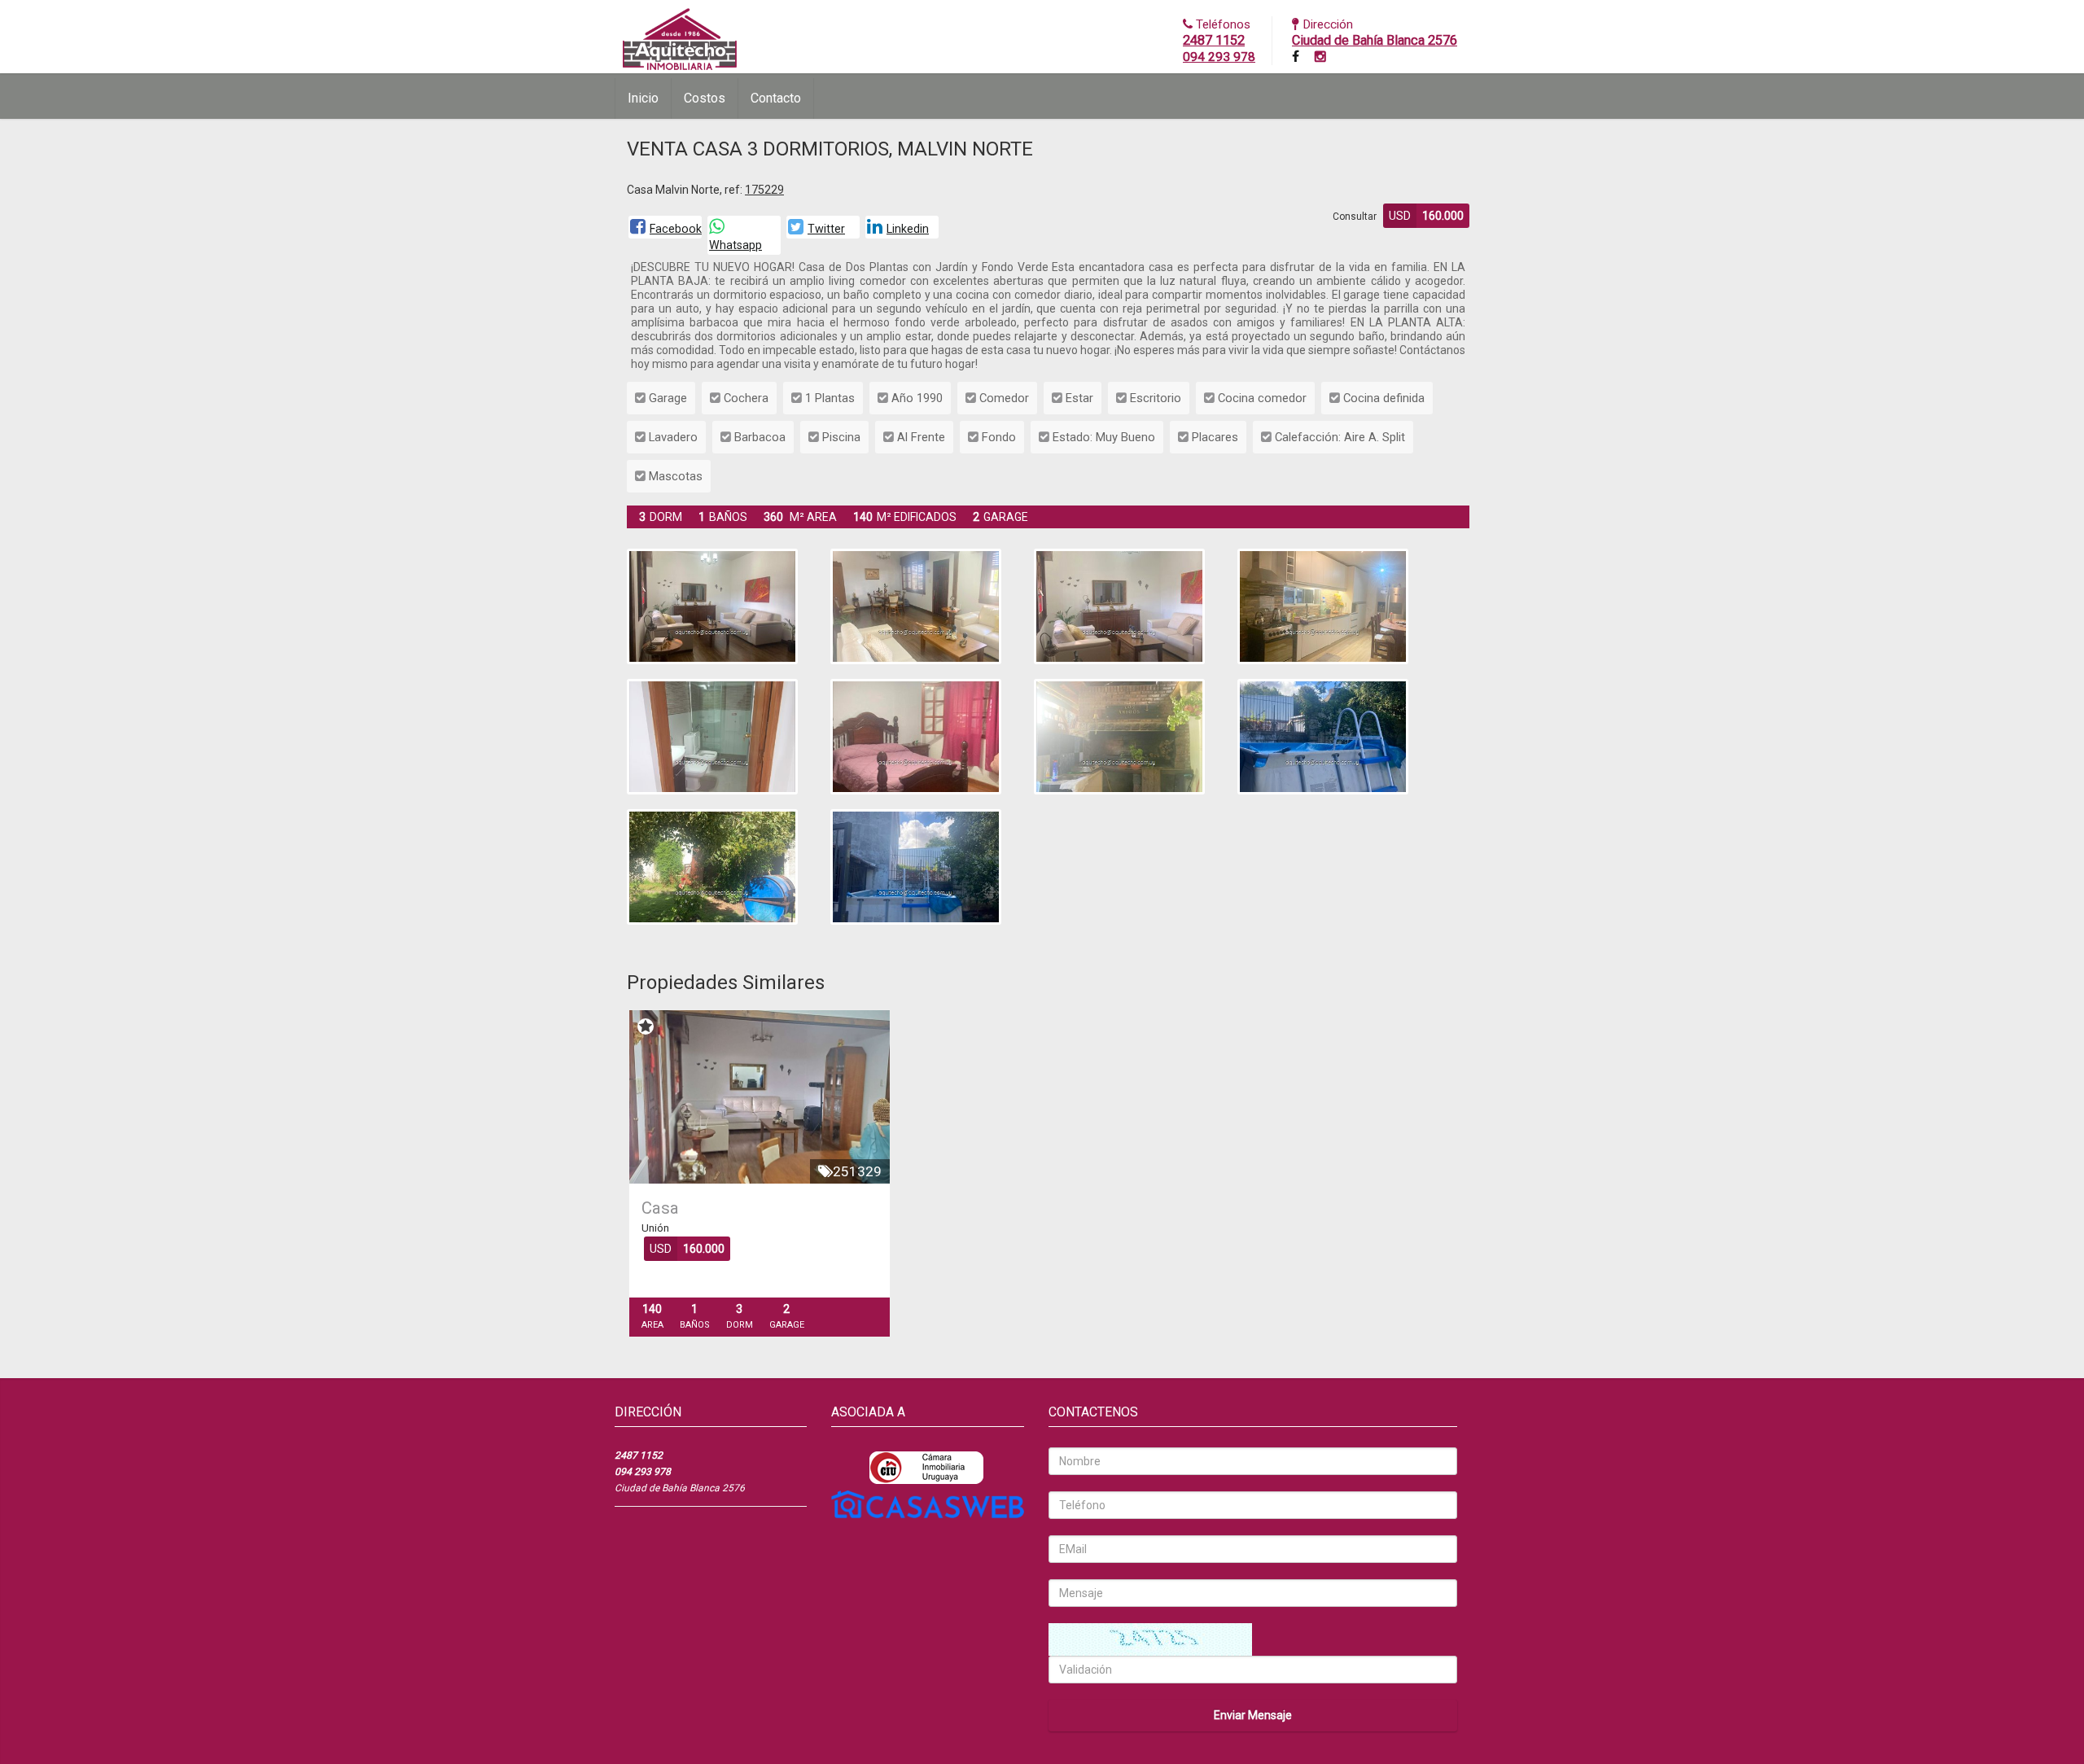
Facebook (676, 229)
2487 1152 (1214, 40)
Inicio (643, 98)
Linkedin (908, 229)
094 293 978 (1219, 57)
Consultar (1355, 217)
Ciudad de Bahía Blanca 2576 (1375, 40)
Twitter (826, 229)
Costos (705, 98)
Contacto (776, 98)
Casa (660, 1208)
